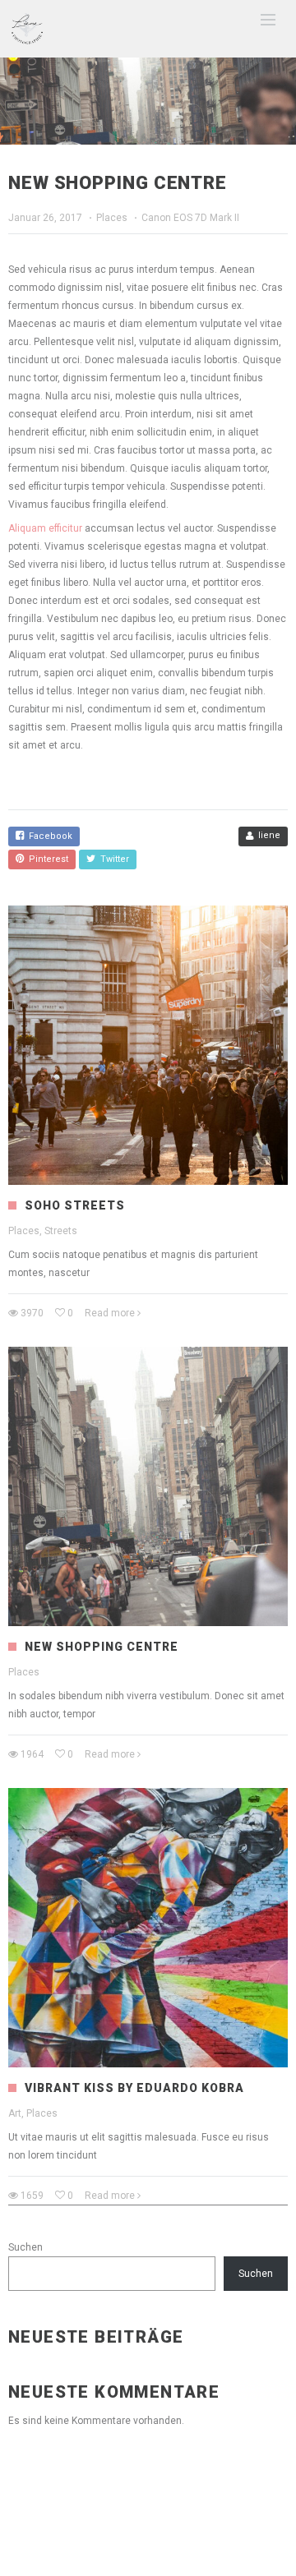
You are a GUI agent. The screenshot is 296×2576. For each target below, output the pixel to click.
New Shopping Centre (102, 1647)
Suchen (25, 2247)
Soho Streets (75, 1205)
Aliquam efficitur (46, 528)
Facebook (48, 836)
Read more (110, 1313)
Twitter (112, 859)
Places (112, 218)
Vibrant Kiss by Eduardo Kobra (134, 2088)
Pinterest (46, 859)
